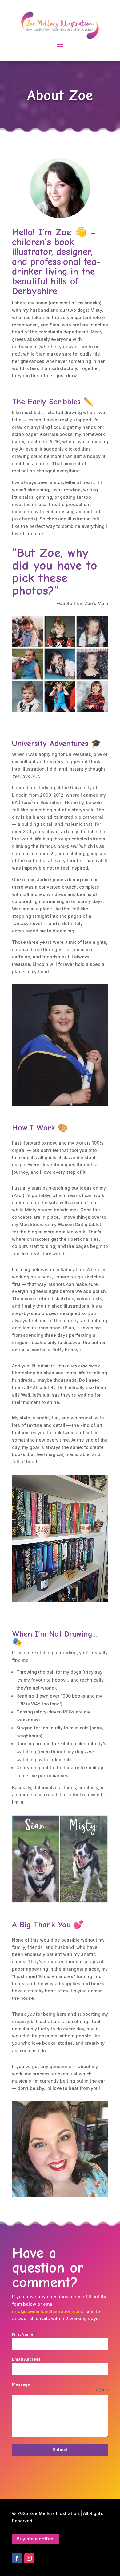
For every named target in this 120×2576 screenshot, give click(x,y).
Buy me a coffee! (36, 2539)
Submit (60, 2450)
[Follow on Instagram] (29, 2558)
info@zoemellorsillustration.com (47, 2311)
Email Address (28, 2359)
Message (21, 2384)
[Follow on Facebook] (17, 2558)
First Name (24, 2334)
